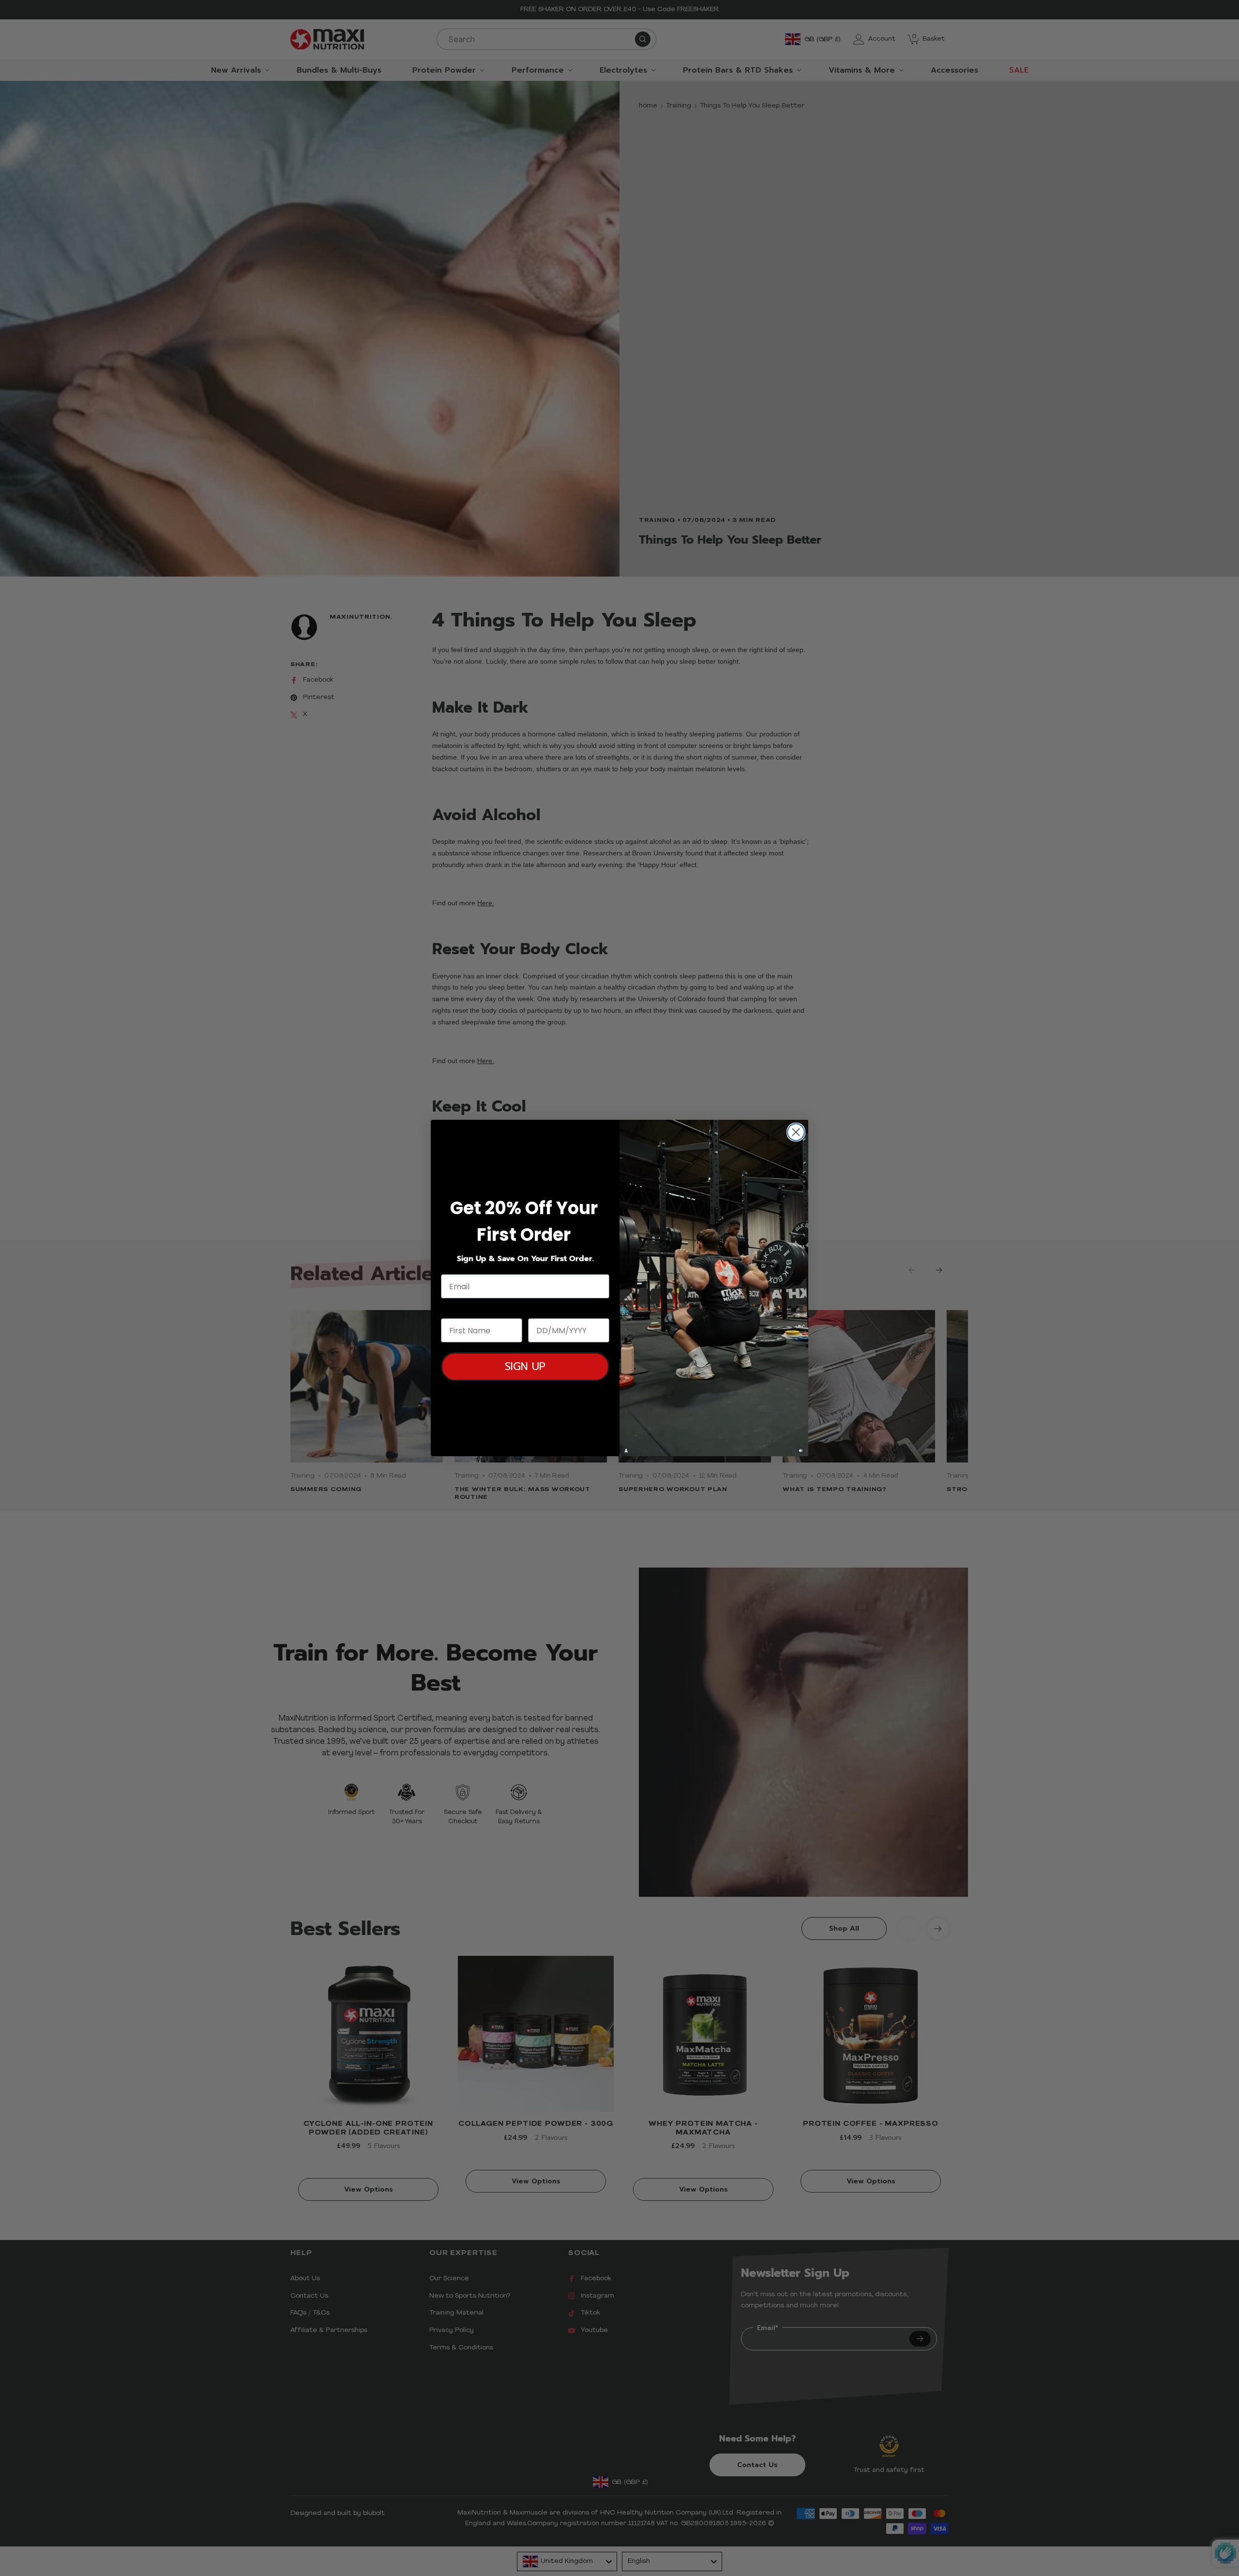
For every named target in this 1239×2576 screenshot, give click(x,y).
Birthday (546, 1309)
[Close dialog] (796, 1132)
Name (453, 1309)
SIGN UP (525, 1366)
